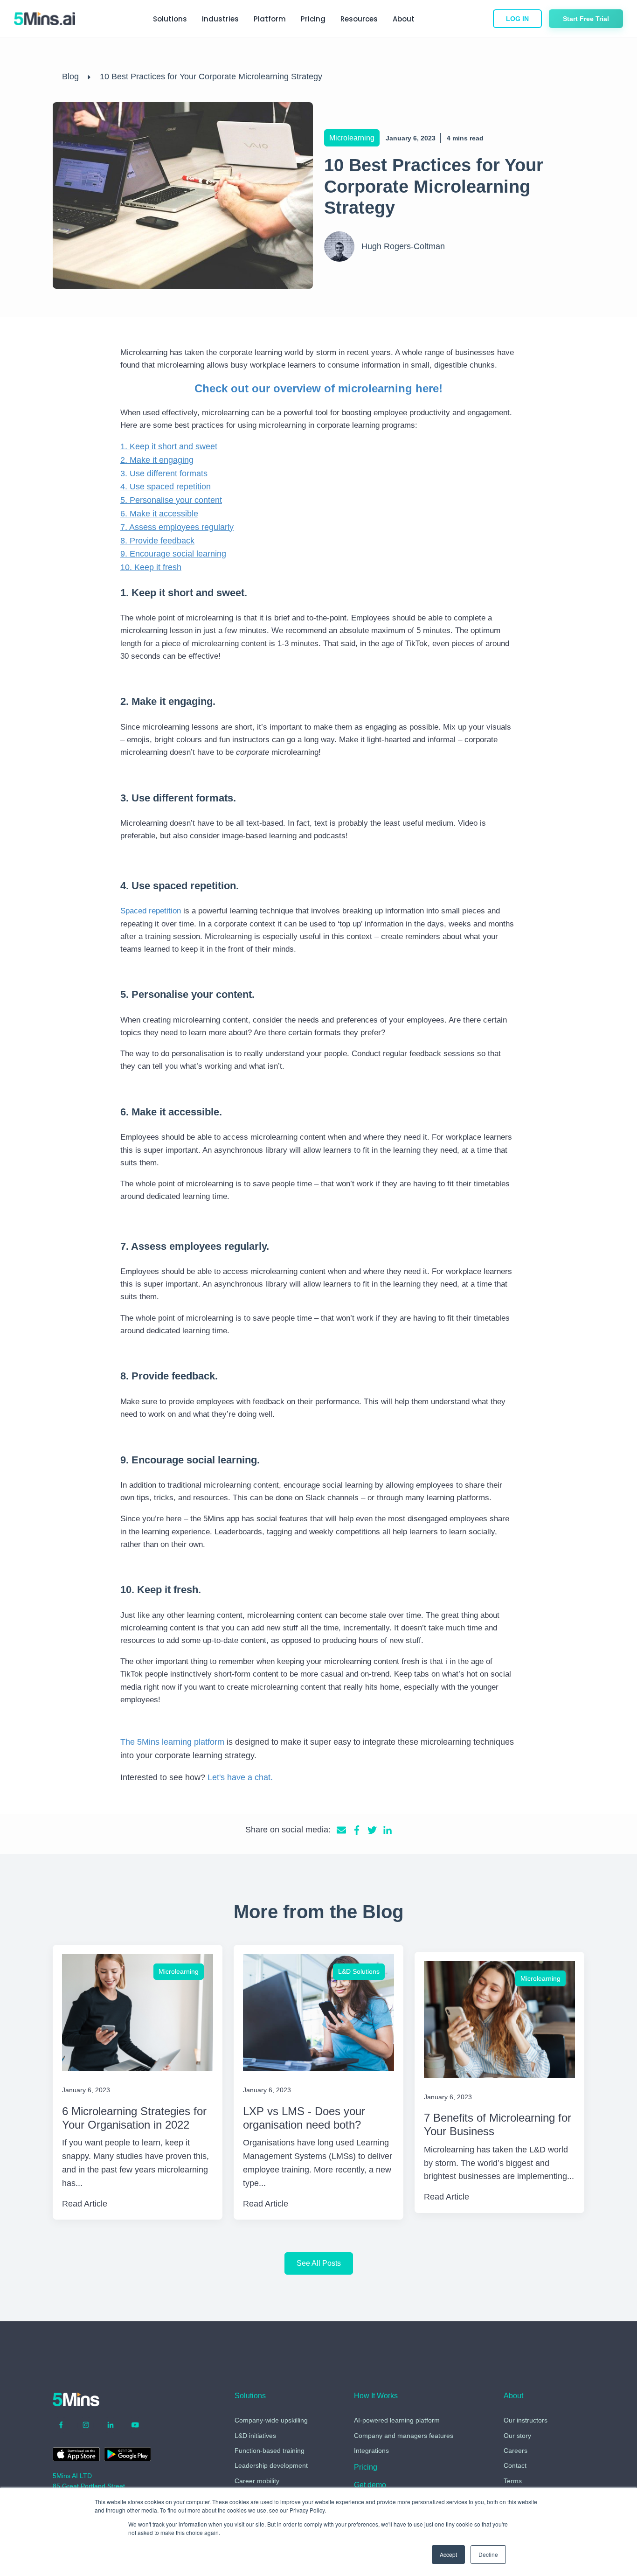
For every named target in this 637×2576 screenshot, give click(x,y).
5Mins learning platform (181, 1742)
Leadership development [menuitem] (271, 2465)
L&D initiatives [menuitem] (255, 2436)
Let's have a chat (239, 1777)
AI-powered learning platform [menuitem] (397, 2420)
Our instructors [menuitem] (526, 2420)
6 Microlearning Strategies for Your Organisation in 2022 (134, 2118)
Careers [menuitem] (516, 2451)
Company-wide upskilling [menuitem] (271, 2420)
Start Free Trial (586, 19)
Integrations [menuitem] (371, 2451)
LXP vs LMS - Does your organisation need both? (304, 2118)
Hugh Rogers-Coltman (403, 246)
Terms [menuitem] (513, 2481)
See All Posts (319, 2263)
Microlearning (352, 138)
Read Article (85, 2204)
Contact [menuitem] (515, 2465)
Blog (70, 77)
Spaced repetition (151, 911)
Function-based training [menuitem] (270, 2451)
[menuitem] (366, 2469)
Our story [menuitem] (517, 2436)
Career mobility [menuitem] (257, 2481)
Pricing (313, 19)
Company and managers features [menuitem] (404, 2436)
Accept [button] (448, 2554)
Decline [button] (488, 2554)
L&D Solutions (359, 1971)
